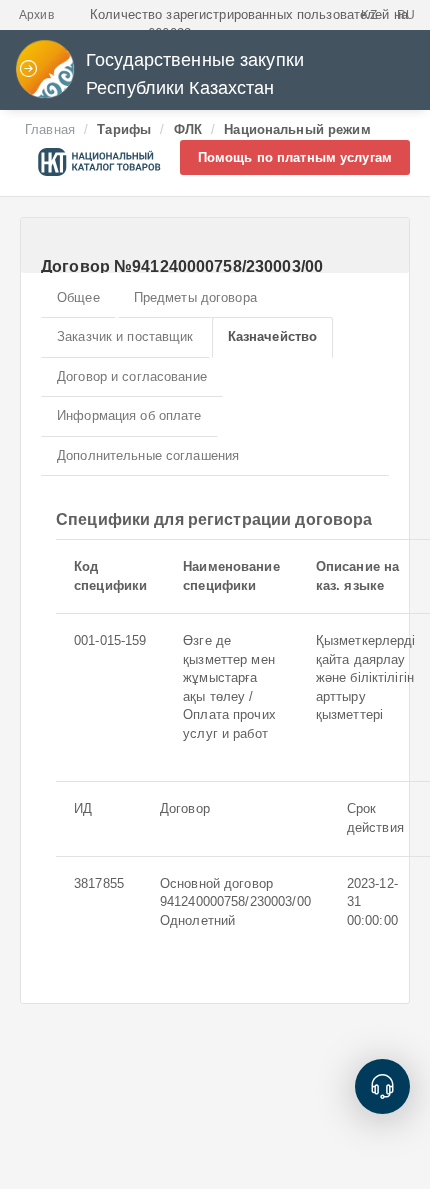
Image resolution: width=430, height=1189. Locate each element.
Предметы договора (195, 297)
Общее (78, 297)
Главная (50, 129)
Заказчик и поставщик (125, 336)
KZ (368, 15)
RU (406, 15)
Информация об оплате (129, 415)
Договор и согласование (132, 376)
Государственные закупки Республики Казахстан (195, 74)
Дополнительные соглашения (148, 455)
